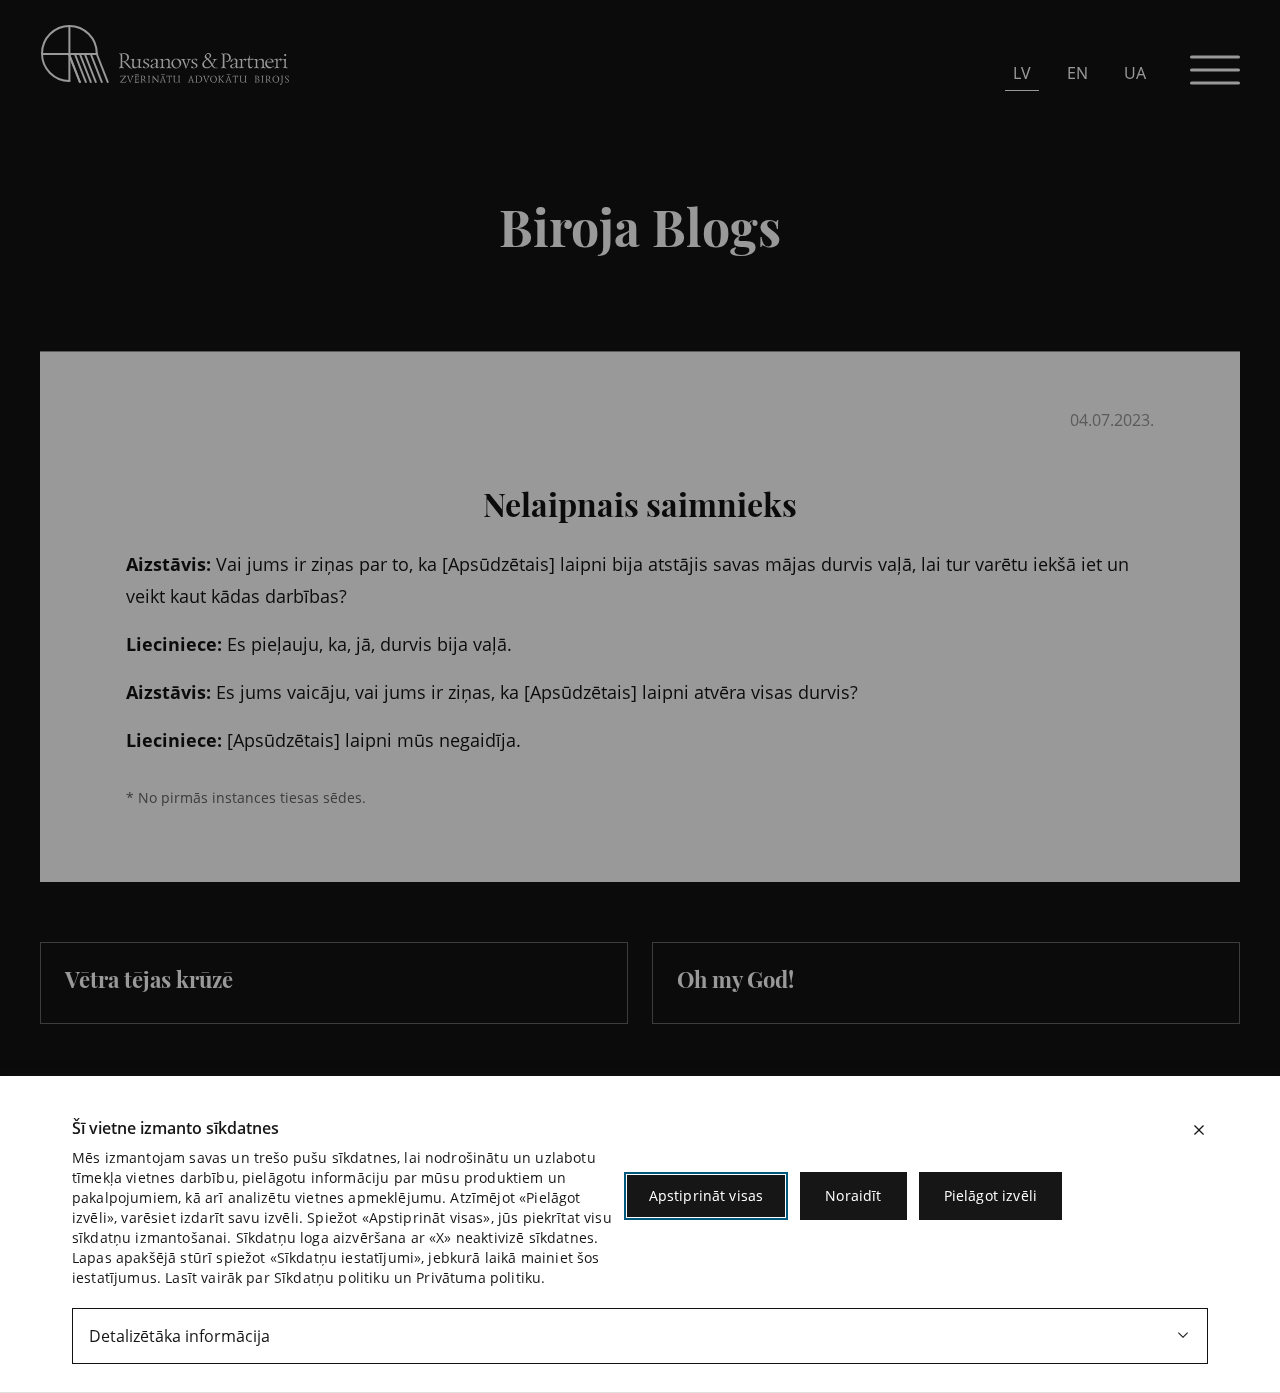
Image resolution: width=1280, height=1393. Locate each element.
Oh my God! (735, 979)
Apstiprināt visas (706, 1195)
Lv (1022, 73)
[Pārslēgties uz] (340, 337)
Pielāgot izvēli (990, 1195)
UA (1135, 73)
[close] (1199, 1130)
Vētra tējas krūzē (149, 979)
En (1077, 73)
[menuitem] (1022, 72)
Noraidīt (853, 1195)
